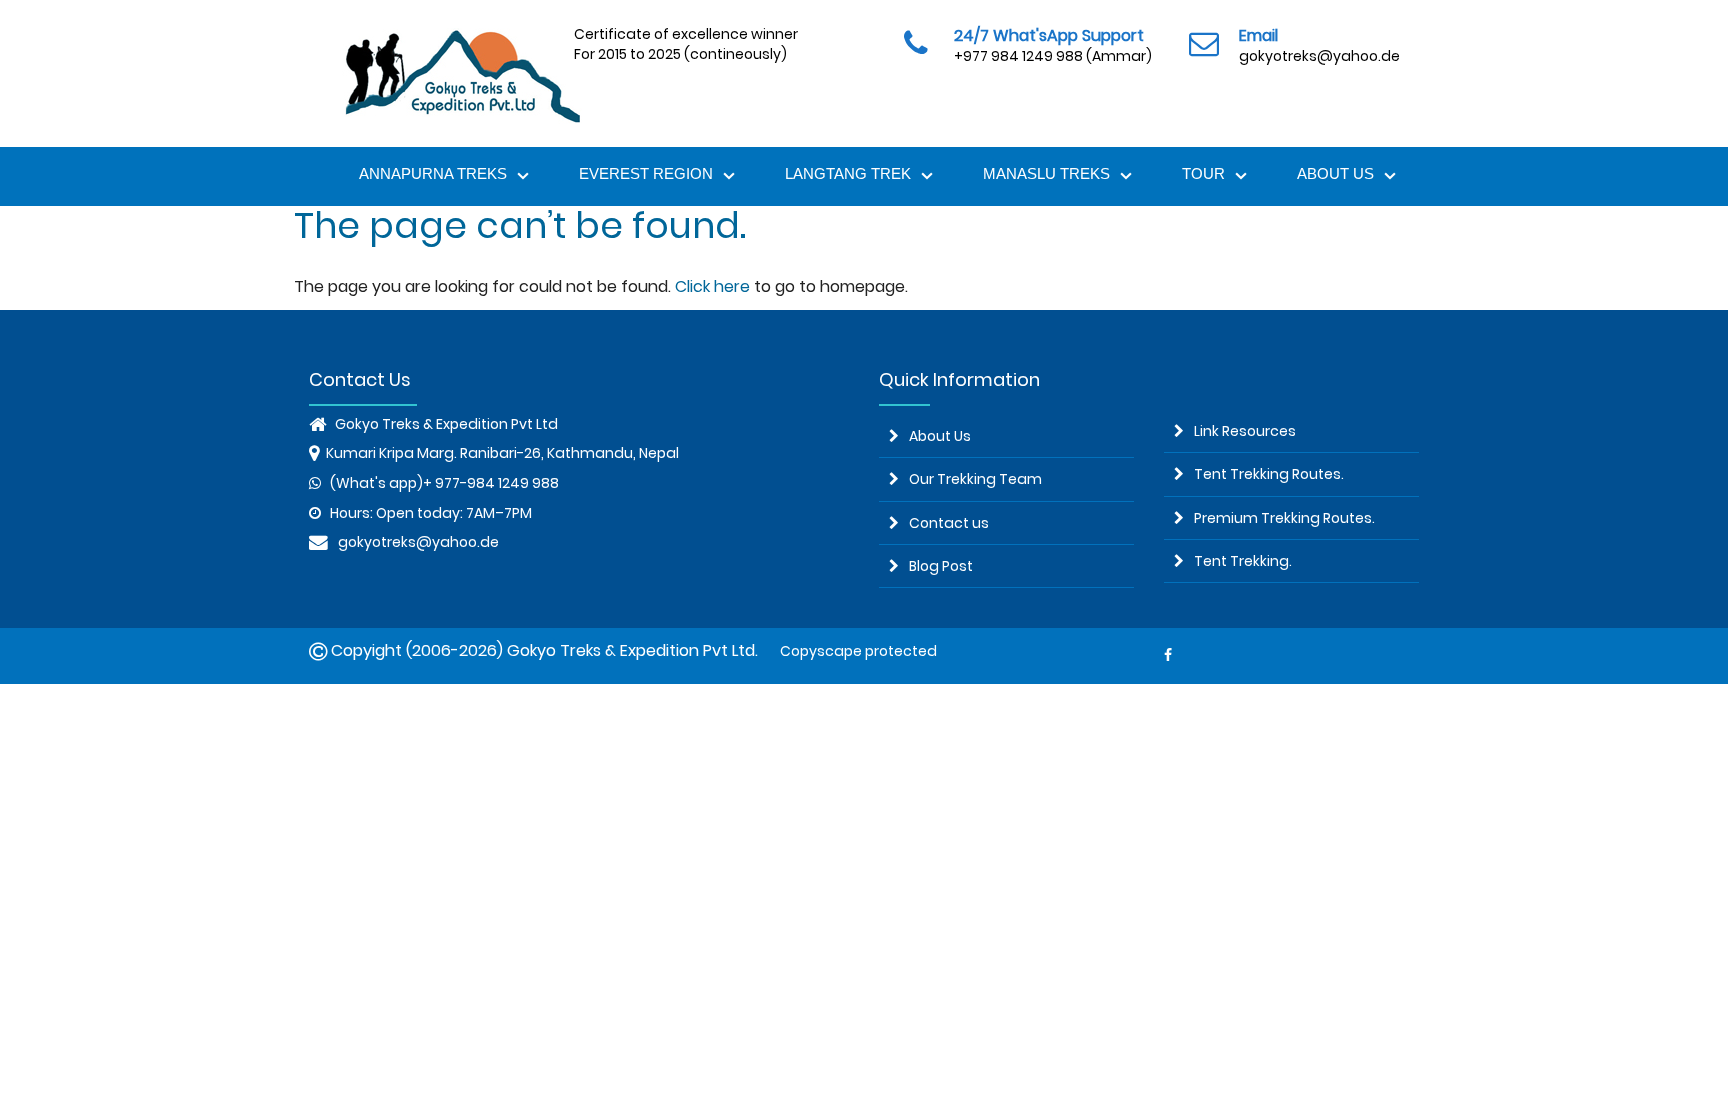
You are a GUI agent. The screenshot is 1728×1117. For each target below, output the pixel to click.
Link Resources (1245, 431)
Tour (1203, 173)
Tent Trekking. (1243, 561)
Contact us (949, 523)
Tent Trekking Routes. (1269, 474)
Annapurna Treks (433, 173)
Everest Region (646, 173)
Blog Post (941, 566)
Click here (712, 286)
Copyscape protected (855, 651)
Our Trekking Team (975, 479)
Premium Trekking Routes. (1284, 518)
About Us (1335, 173)
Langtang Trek (848, 173)
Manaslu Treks (1046, 173)
